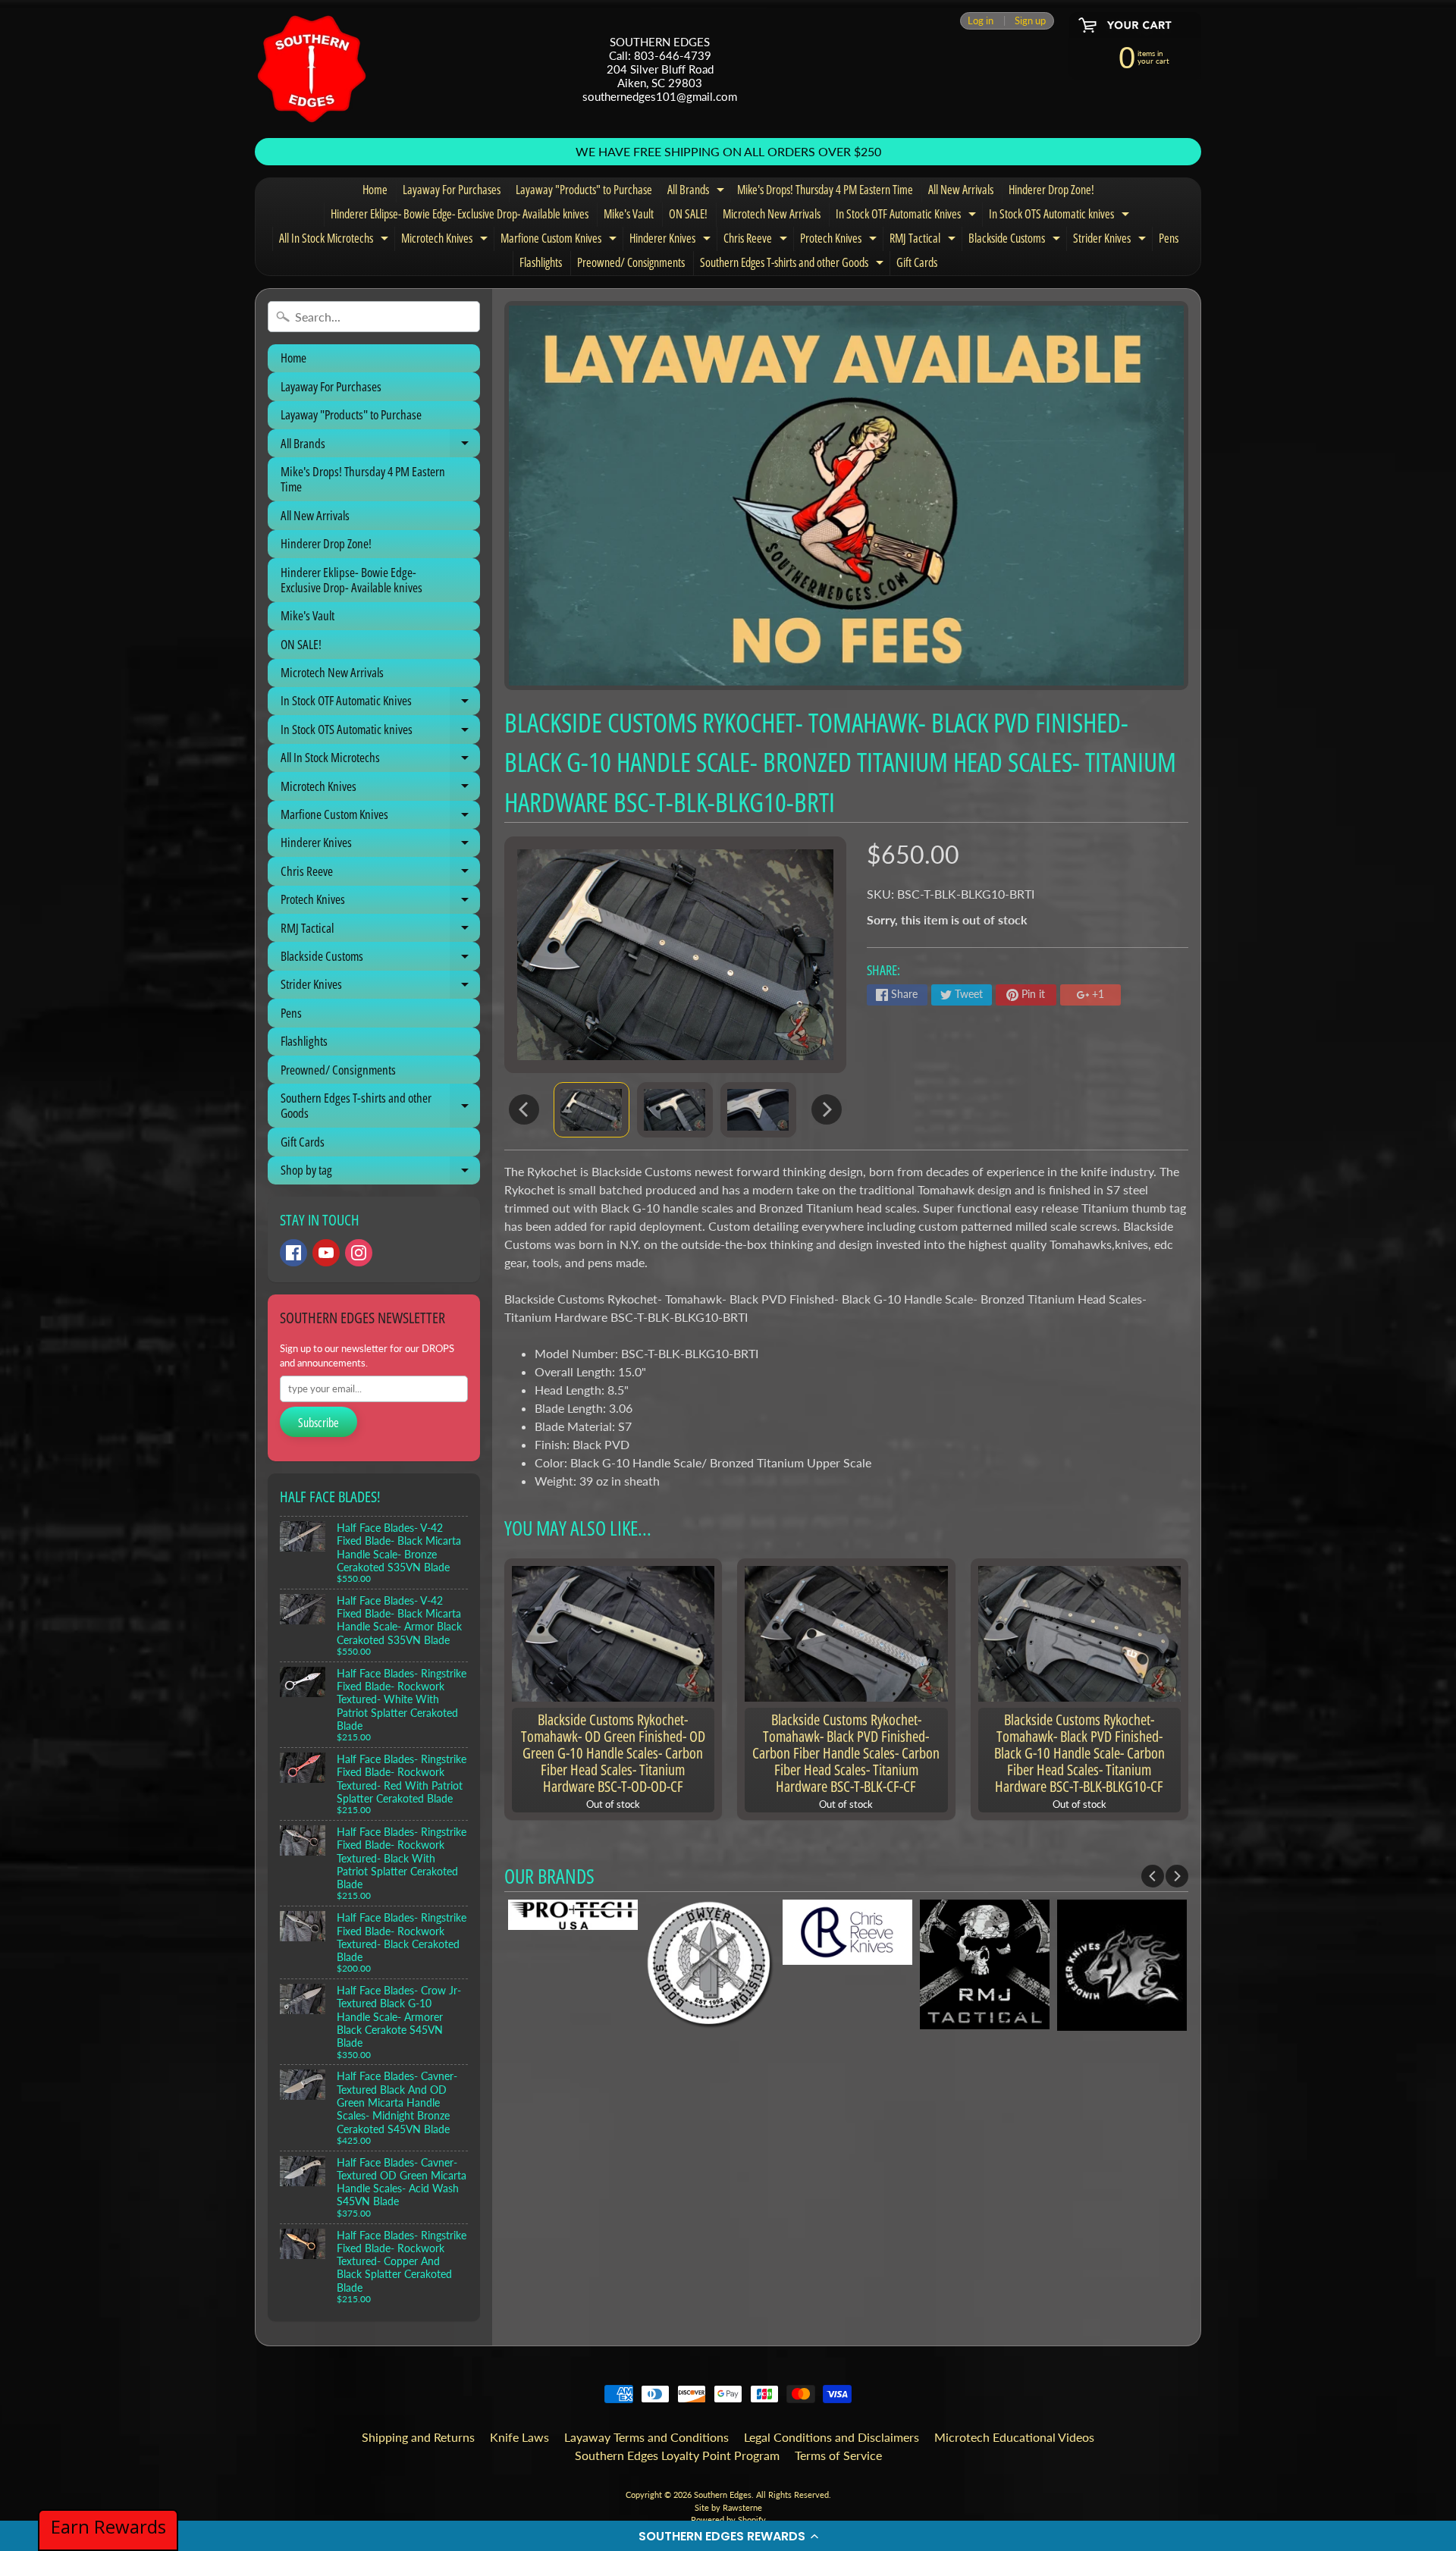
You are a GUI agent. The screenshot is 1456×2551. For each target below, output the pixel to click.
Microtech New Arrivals (772, 214)
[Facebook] (293, 1253)
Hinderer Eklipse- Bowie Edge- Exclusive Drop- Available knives (460, 214)
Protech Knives (840, 240)
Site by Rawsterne (728, 2507)
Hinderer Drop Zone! (1051, 190)
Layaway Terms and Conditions (646, 2437)
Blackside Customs (1016, 240)
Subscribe (318, 1423)
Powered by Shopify (728, 2520)
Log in (981, 21)
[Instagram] (359, 1253)
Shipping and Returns (418, 2437)
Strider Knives (1111, 240)
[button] (728, 2536)
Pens (1169, 238)
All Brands (698, 192)
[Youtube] (326, 1253)
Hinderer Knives (672, 240)
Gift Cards (917, 262)
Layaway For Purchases (452, 190)
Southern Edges (723, 2495)
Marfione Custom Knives (560, 240)
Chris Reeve (757, 240)
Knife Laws (519, 2437)
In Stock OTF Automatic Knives (908, 216)
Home (375, 190)
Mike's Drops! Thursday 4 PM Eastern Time (825, 190)
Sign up (1030, 21)
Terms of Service (838, 2455)
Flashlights (541, 262)
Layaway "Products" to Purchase (584, 190)
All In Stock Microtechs (336, 240)
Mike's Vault (629, 214)
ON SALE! (688, 214)
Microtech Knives (446, 240)
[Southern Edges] (312, 69)
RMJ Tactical (924, 240)
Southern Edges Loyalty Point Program (677, 2455)
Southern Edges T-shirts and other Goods (794, 265)
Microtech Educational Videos (1014, 2437)
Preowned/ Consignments (631, 262)
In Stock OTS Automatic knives (1061, 216)
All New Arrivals (961, 190)
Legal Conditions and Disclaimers (832, 2437)
